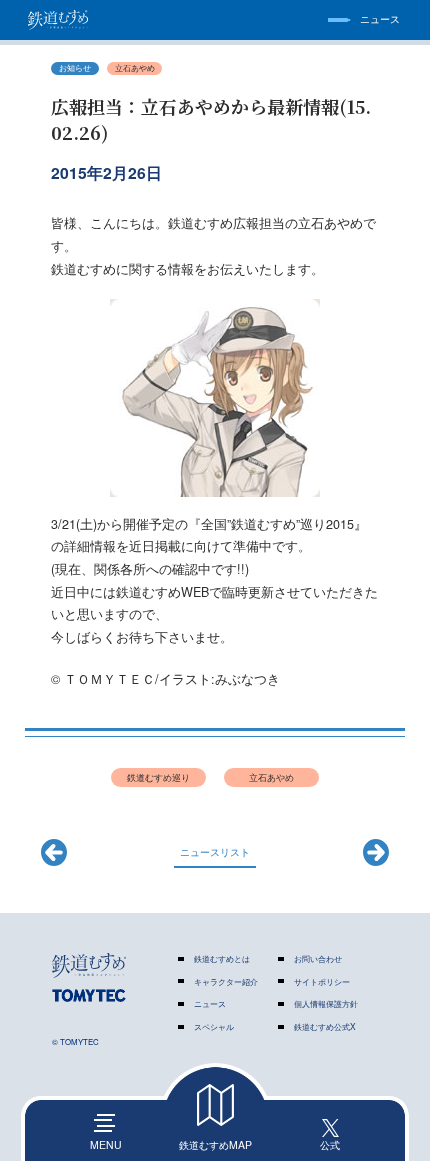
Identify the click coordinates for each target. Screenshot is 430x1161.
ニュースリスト (215, 851)
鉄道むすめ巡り (158, 777)
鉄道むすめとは (222, 958)
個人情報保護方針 (326, 1003)
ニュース (210, 1003)
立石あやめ (135, 67)
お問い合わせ (318, 958)
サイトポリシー (322, 981)
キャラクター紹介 (226, 981)
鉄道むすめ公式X (325, 1026)
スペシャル (214, 1026)
